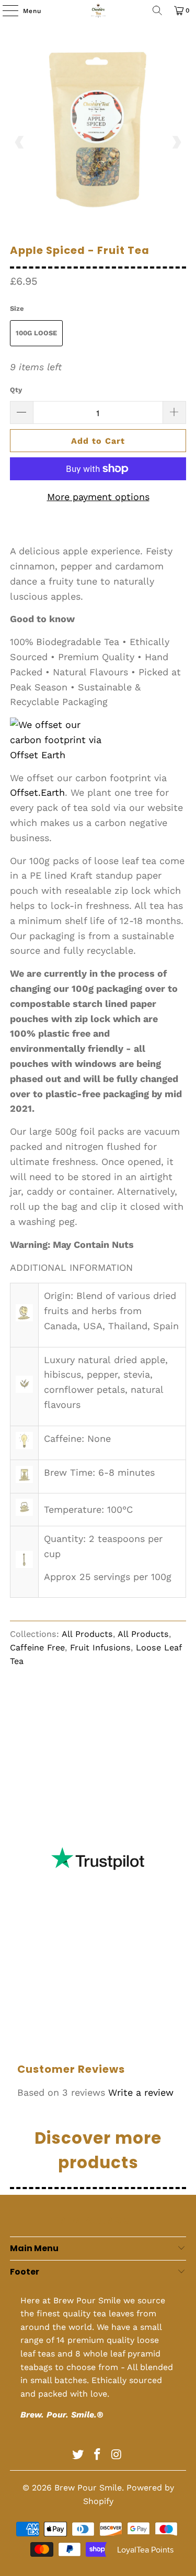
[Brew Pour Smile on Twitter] (78, 2455)
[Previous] (20, 142)
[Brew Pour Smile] (98, 10)
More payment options (98, 497)
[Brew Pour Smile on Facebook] (98, 2455)
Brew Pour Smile (88, 2488)
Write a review (141, 2092)
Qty (16, 390)
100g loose (36, 333)
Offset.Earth (37, 792)
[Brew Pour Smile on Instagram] (117, 2455)
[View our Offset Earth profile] (62, 740)
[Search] (157, 10)
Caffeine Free (37, 1648)
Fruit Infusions (100, 1648)
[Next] (176, 142)
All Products (87, 1634)
